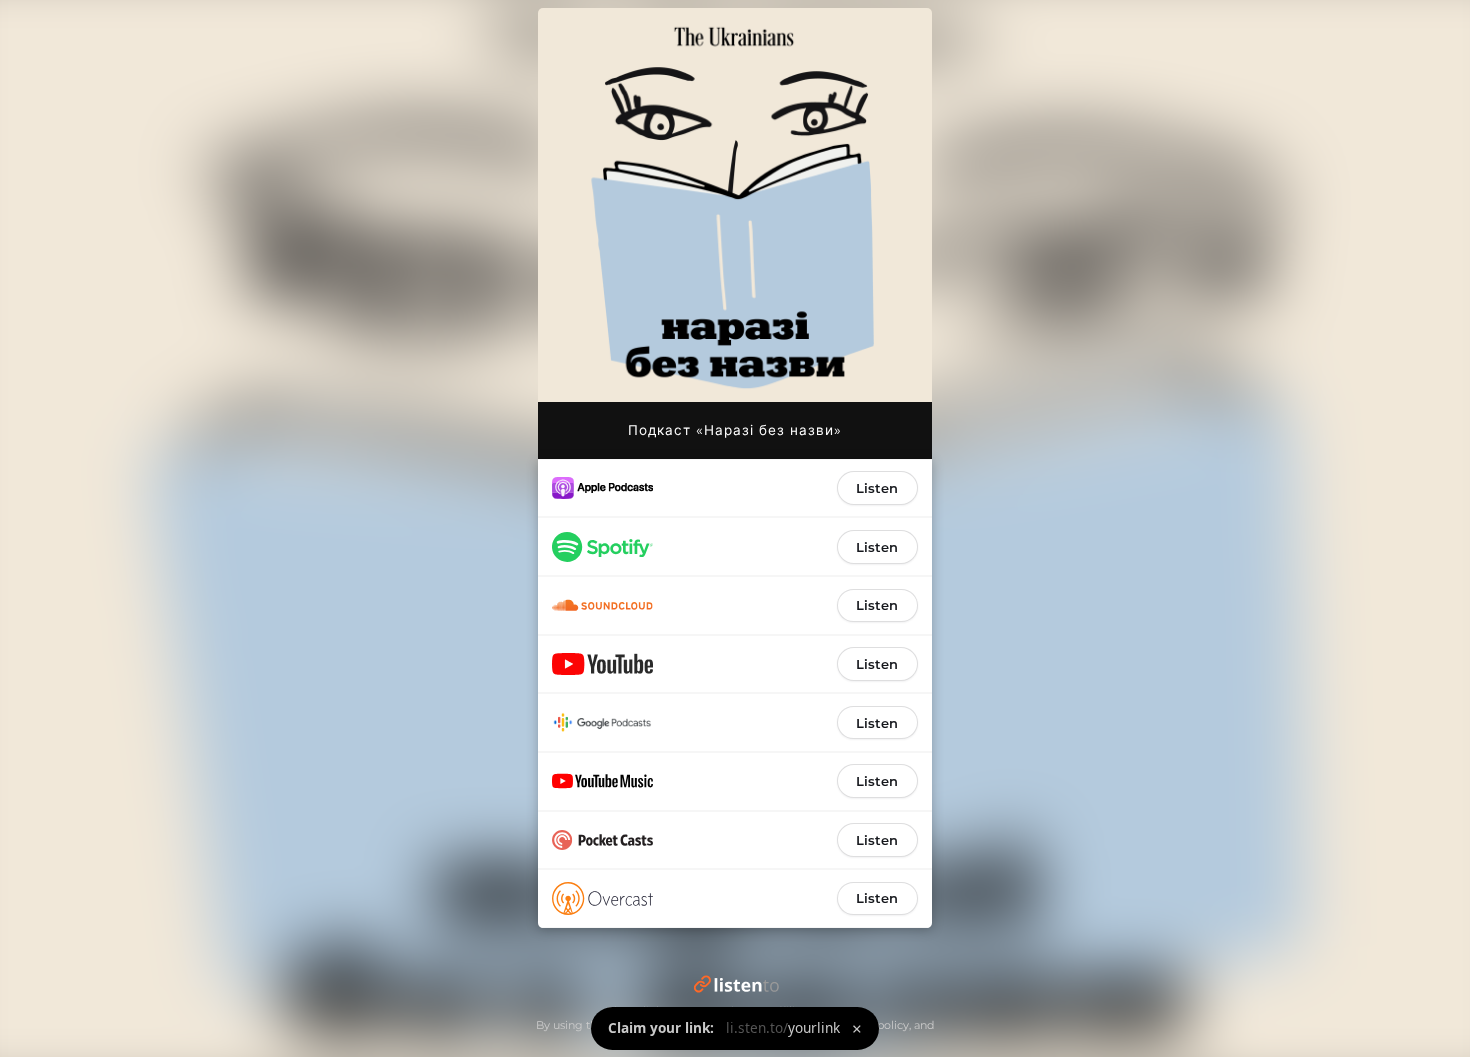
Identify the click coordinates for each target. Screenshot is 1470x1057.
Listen (877, 488)
